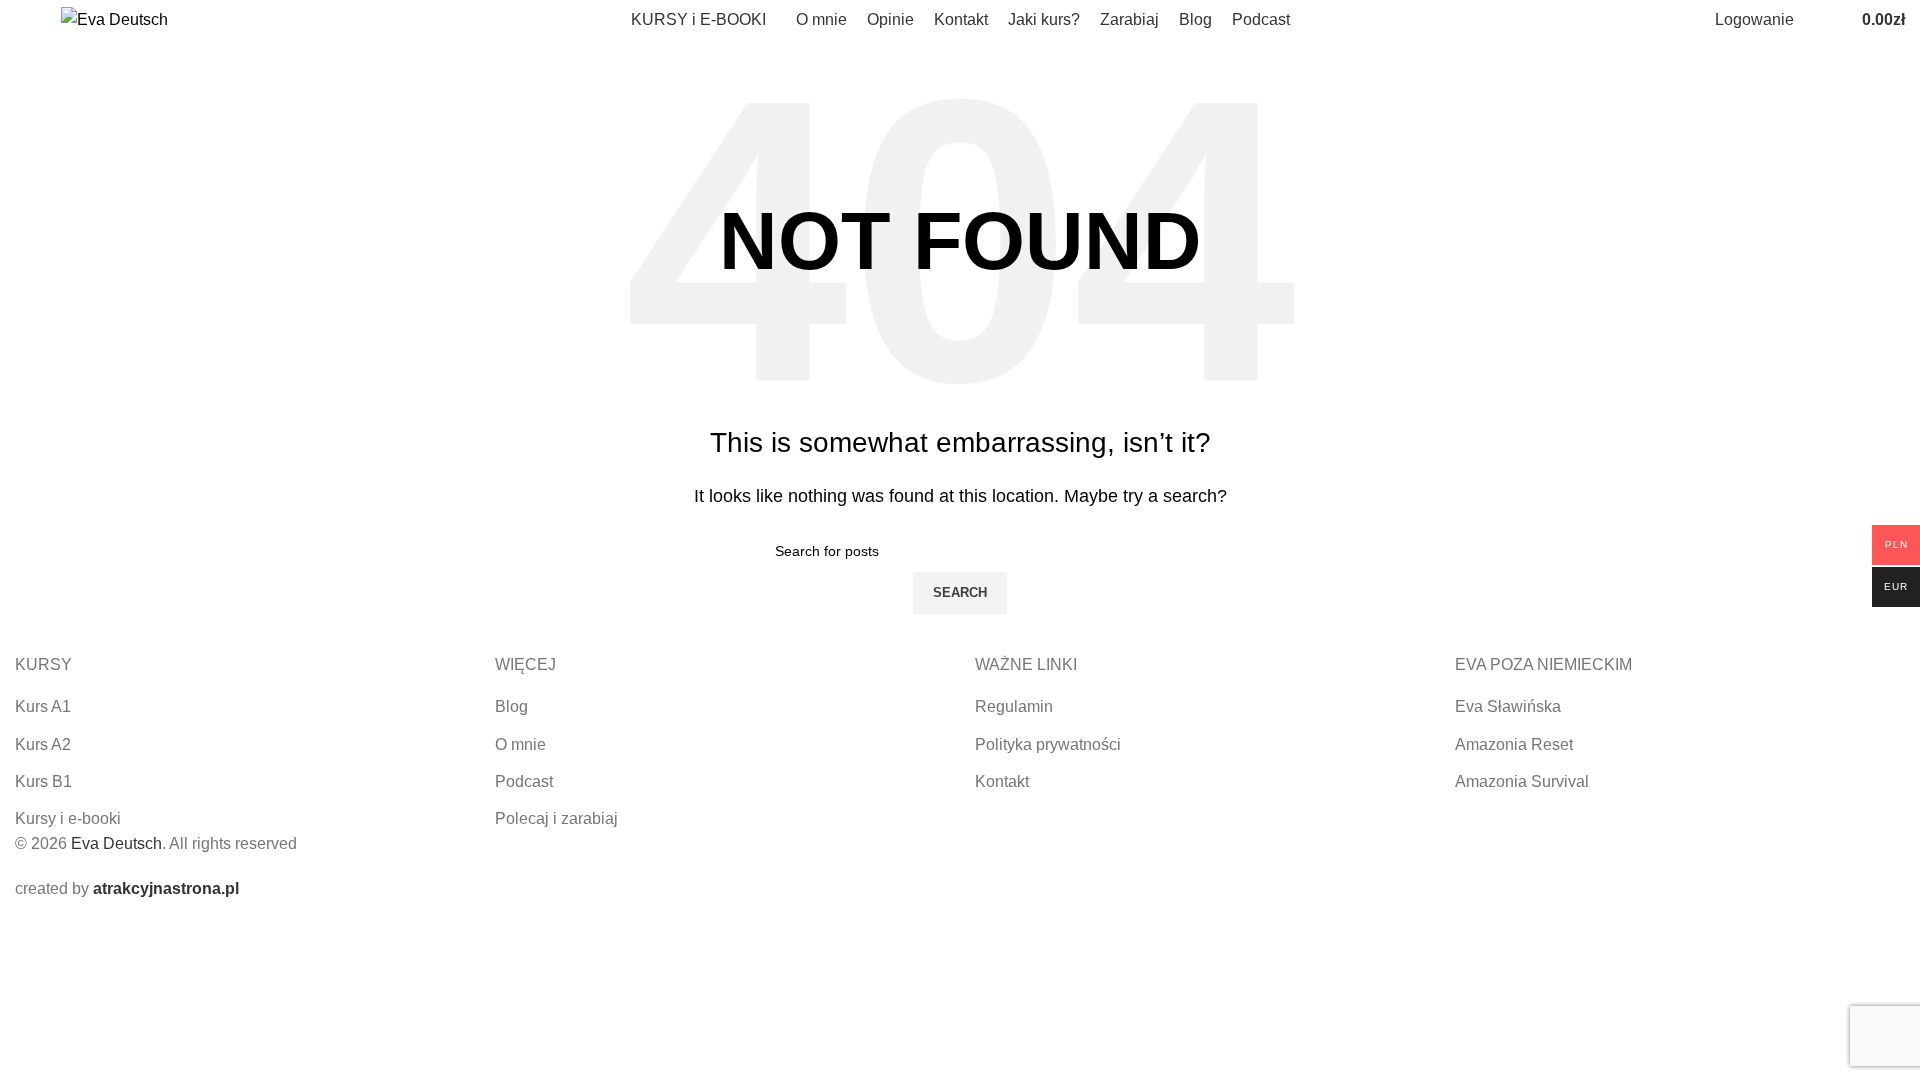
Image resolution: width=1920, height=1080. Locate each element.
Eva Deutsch (116, 843)
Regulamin (1014, 706)
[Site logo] (114, 18)
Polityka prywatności (1048, 744)
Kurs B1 (43, 781)
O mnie (520, 744)
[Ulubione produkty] (1834, 20)
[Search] (1814, 20)
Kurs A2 (43, 744)
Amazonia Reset (1514, 744)
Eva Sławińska (1508, 706)
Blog (511, 706)
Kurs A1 (43, 706)
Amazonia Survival (1522, 781)
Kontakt (1002, 781)
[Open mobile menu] (23, 20)
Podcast (524, 781)
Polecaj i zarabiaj (556, 818)
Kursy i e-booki (68, 818)
